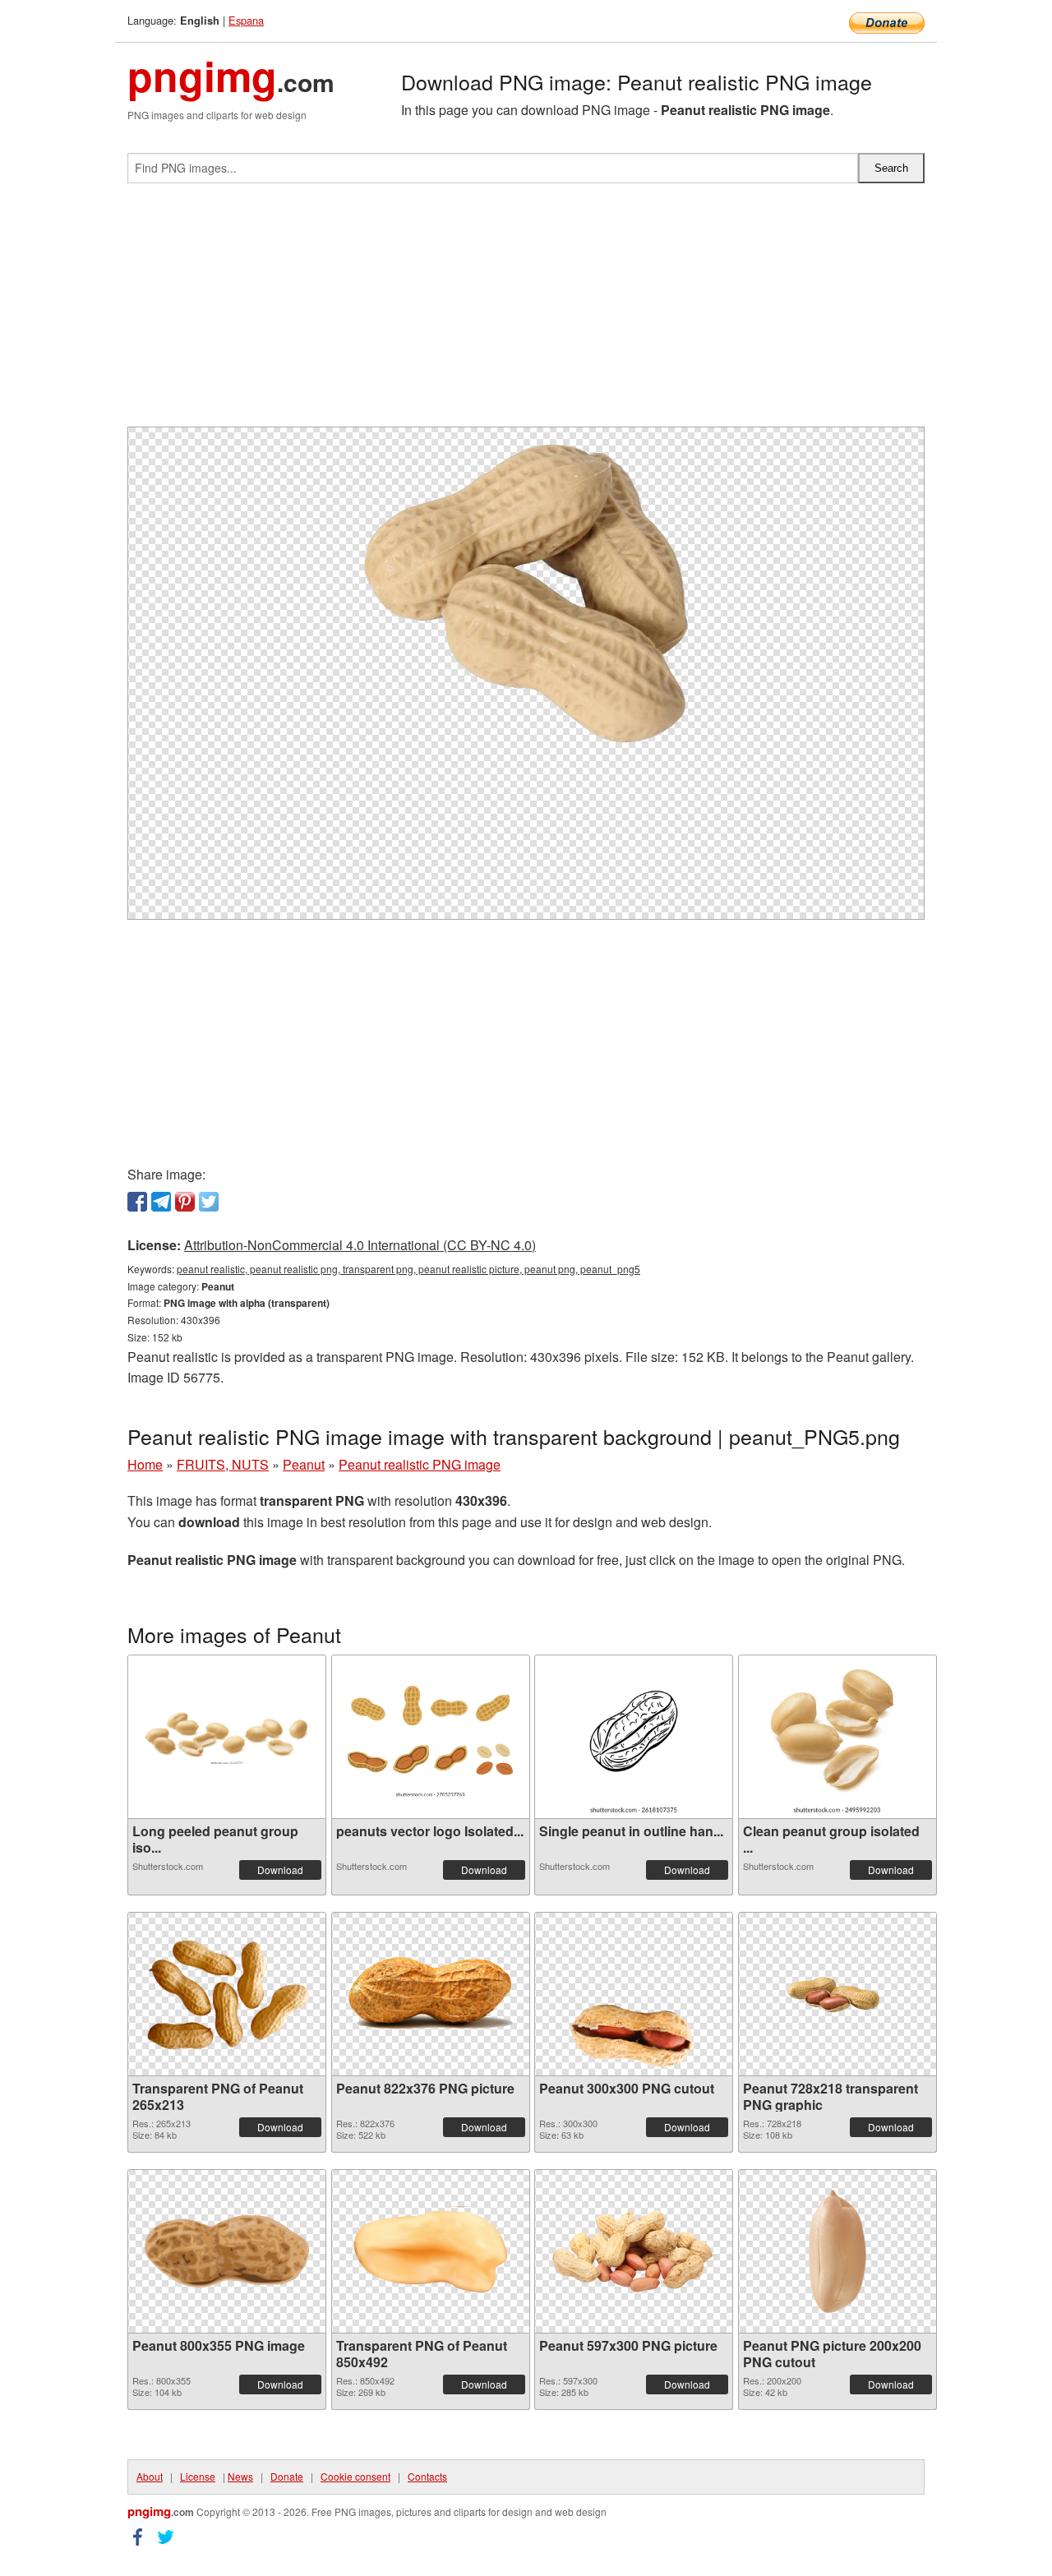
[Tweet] (209, 1202)
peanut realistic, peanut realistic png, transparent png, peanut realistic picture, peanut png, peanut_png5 (408, 1269)
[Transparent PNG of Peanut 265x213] (227, 1994)
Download (280, 1870)
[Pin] (185, 1202)
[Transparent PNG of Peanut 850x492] (431, 2251)
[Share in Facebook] (137, 1202)
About (150, 2476)
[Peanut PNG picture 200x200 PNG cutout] (837, 2251)
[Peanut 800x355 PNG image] (227, 2251)
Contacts (427, 2476)
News (240, 2476)
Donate (287, 2476)
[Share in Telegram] (161, 1202)
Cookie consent (355, 2476)
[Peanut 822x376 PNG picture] (431, 1994)
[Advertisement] (526, 312)
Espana (246, 20)
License (198, 2476)
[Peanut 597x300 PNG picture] (634, 2251)
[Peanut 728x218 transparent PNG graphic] (837, 1994)
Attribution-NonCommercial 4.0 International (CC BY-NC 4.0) (360, 1245)
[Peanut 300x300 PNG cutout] (634, 1994)
